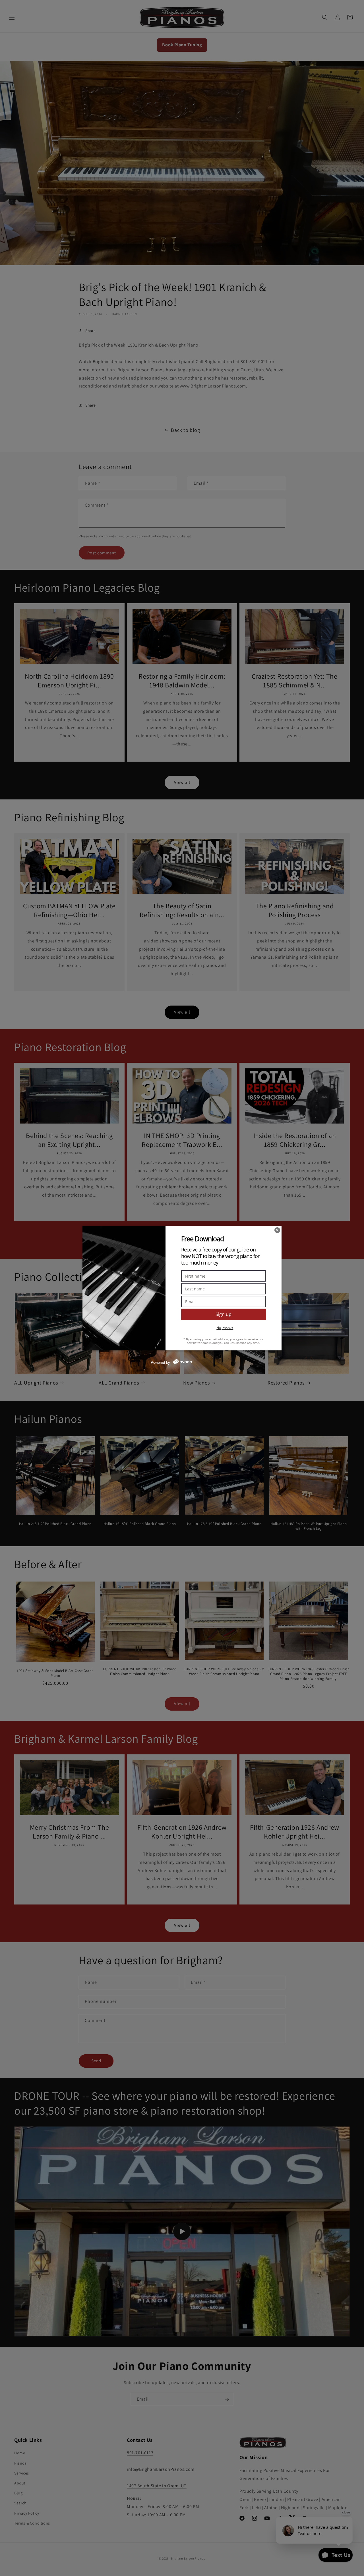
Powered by (160, 1362)
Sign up (224, 1314)
